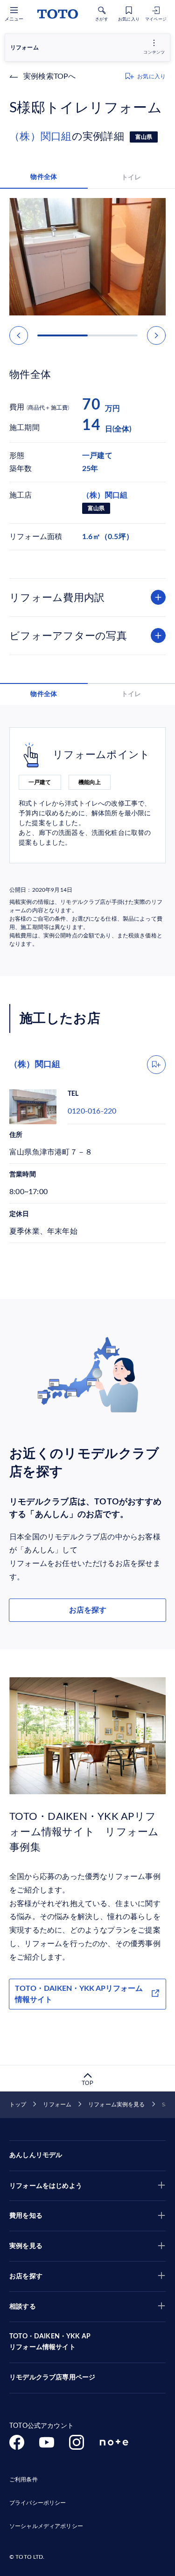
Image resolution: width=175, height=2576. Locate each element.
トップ (18, 2105)
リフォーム (57, 2105)
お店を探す (88, 1610)
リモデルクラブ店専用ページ (52, 2378)
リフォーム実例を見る (116, 2105)
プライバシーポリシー (38, 2503)
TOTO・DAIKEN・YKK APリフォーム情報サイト (79, 1994)
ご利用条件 (24, 2480)
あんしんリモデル (36, 2155)
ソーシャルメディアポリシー (46, 2526)
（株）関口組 (41, 137)
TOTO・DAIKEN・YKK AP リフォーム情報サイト (50, 2342)
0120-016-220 (92, 1111)
